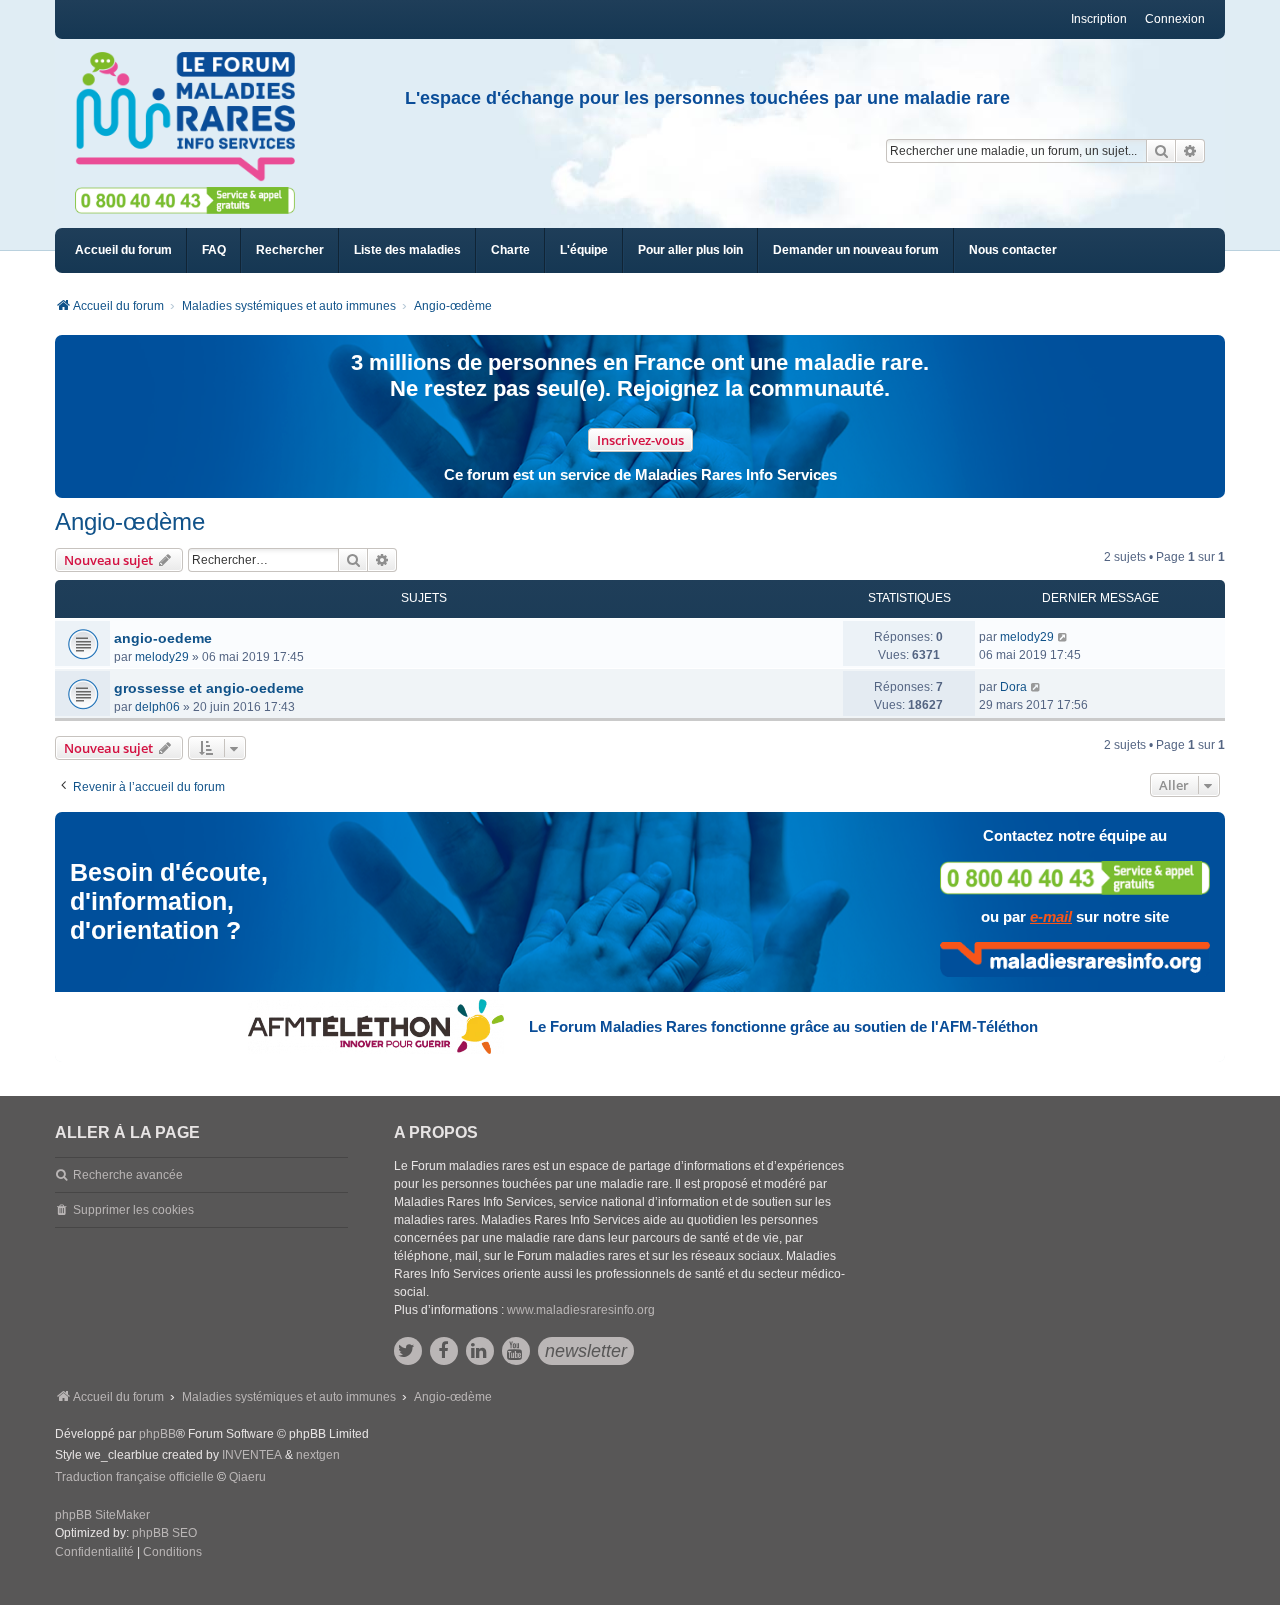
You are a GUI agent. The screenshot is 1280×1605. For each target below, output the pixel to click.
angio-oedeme (163, 638)
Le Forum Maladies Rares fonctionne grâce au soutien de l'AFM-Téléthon (783, 1026)
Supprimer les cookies (133, 1210)
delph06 (157, 707)
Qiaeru (247, 1477)
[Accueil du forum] (194, 117)
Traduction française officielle (134, 1477)
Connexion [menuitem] (1175, 19)
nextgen (318, 1455)
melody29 (162, 657)
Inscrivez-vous (640, 440)
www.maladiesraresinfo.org (581, 1310)
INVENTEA (252, 1455)
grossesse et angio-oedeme (209, 688)
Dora (1013, 687)
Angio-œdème (130, 521)
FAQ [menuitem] (214, 250)
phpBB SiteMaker (102, 1515)
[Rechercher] (1161, 151)
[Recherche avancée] (1190, 151)
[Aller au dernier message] (1063, 637)
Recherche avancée (128, 1175)
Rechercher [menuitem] (290, 250)
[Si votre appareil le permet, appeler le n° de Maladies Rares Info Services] (1075, 877)
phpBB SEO (164, 1533)
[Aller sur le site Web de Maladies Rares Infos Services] (1075, 959)
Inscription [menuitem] (1099, 19)
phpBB (157, 1434)
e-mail (1051, 916)
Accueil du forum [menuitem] (123, 250)
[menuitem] (407, 250)
